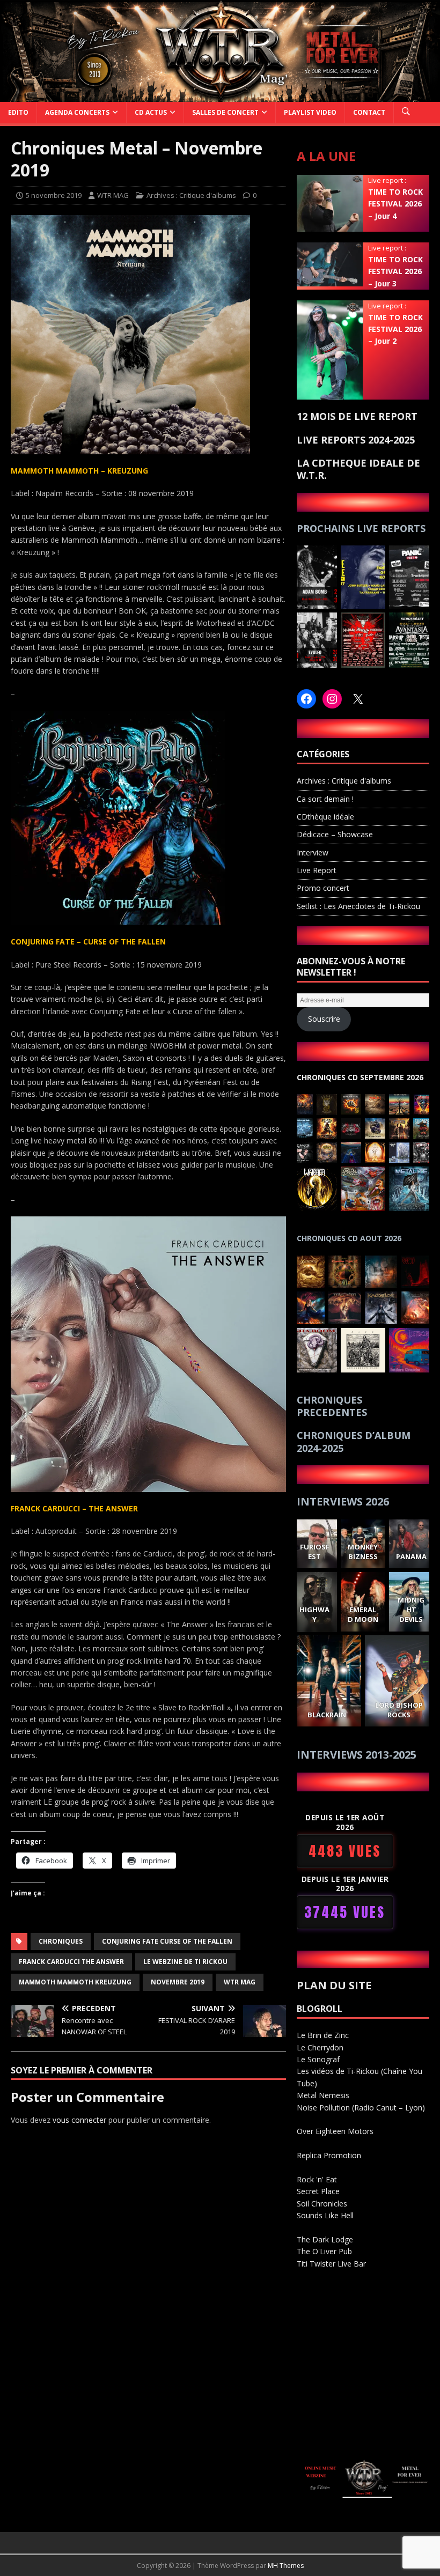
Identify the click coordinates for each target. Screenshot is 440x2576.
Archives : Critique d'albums (191, 195)
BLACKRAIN (327, 1715)
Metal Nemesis (323, 2095)
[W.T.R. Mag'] (220, 95)
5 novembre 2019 (54, 195)
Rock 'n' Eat (317, 2179)
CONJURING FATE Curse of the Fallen (167, 1941)
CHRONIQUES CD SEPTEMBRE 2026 (360, 1077)
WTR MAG (113, 195)
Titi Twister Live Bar (331, 2264)
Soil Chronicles (322, 2204)
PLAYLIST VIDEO (310, 112)
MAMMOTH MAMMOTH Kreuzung (75, 1982)
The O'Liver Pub (324, 2251)
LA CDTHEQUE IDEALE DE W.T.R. (358, 469)
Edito (18, 112)
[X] (358, 699)
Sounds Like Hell (325, 2215)
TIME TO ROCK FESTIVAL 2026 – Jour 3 (395, 271)
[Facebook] (306, 699)
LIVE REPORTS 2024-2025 (356, 440)
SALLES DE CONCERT (225, 112)
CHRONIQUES (61, 1941)
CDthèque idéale (325, 817)
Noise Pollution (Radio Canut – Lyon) (361, 2108)
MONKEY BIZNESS (363, 1552)
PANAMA (411, 1556)
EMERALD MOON (363, 1614)
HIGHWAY (314, 1614)
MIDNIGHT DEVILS (411, 1610)
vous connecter (79, 2120)
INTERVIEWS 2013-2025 (357, 1755)
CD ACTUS (151, 112)
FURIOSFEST (315, 1552)
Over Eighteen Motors (335, 2131)
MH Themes (286, 2566)
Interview (313, 852)
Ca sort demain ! (325, 799)
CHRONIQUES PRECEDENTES (332, 1406)
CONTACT (369, 112)
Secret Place (318, 2191)
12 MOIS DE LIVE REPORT (357, 416)
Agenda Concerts (77, 112)
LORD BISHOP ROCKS (399, 1710)
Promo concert (323, 888)
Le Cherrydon (320, 2047)
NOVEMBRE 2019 (178, 1982)
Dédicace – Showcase (335, 834)
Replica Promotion (329, 2155)
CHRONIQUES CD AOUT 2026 (349, 1238)
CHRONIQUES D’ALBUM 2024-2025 (354, 1441)
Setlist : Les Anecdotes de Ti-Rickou (358, 906)
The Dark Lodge (325, 2239)
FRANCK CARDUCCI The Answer (71, 1962)
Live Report (317, 870)
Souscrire (324, 1019)
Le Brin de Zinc (323, 2035)
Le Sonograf (318, 2059)
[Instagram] (332, 699)
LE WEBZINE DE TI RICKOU (185, 1962)
